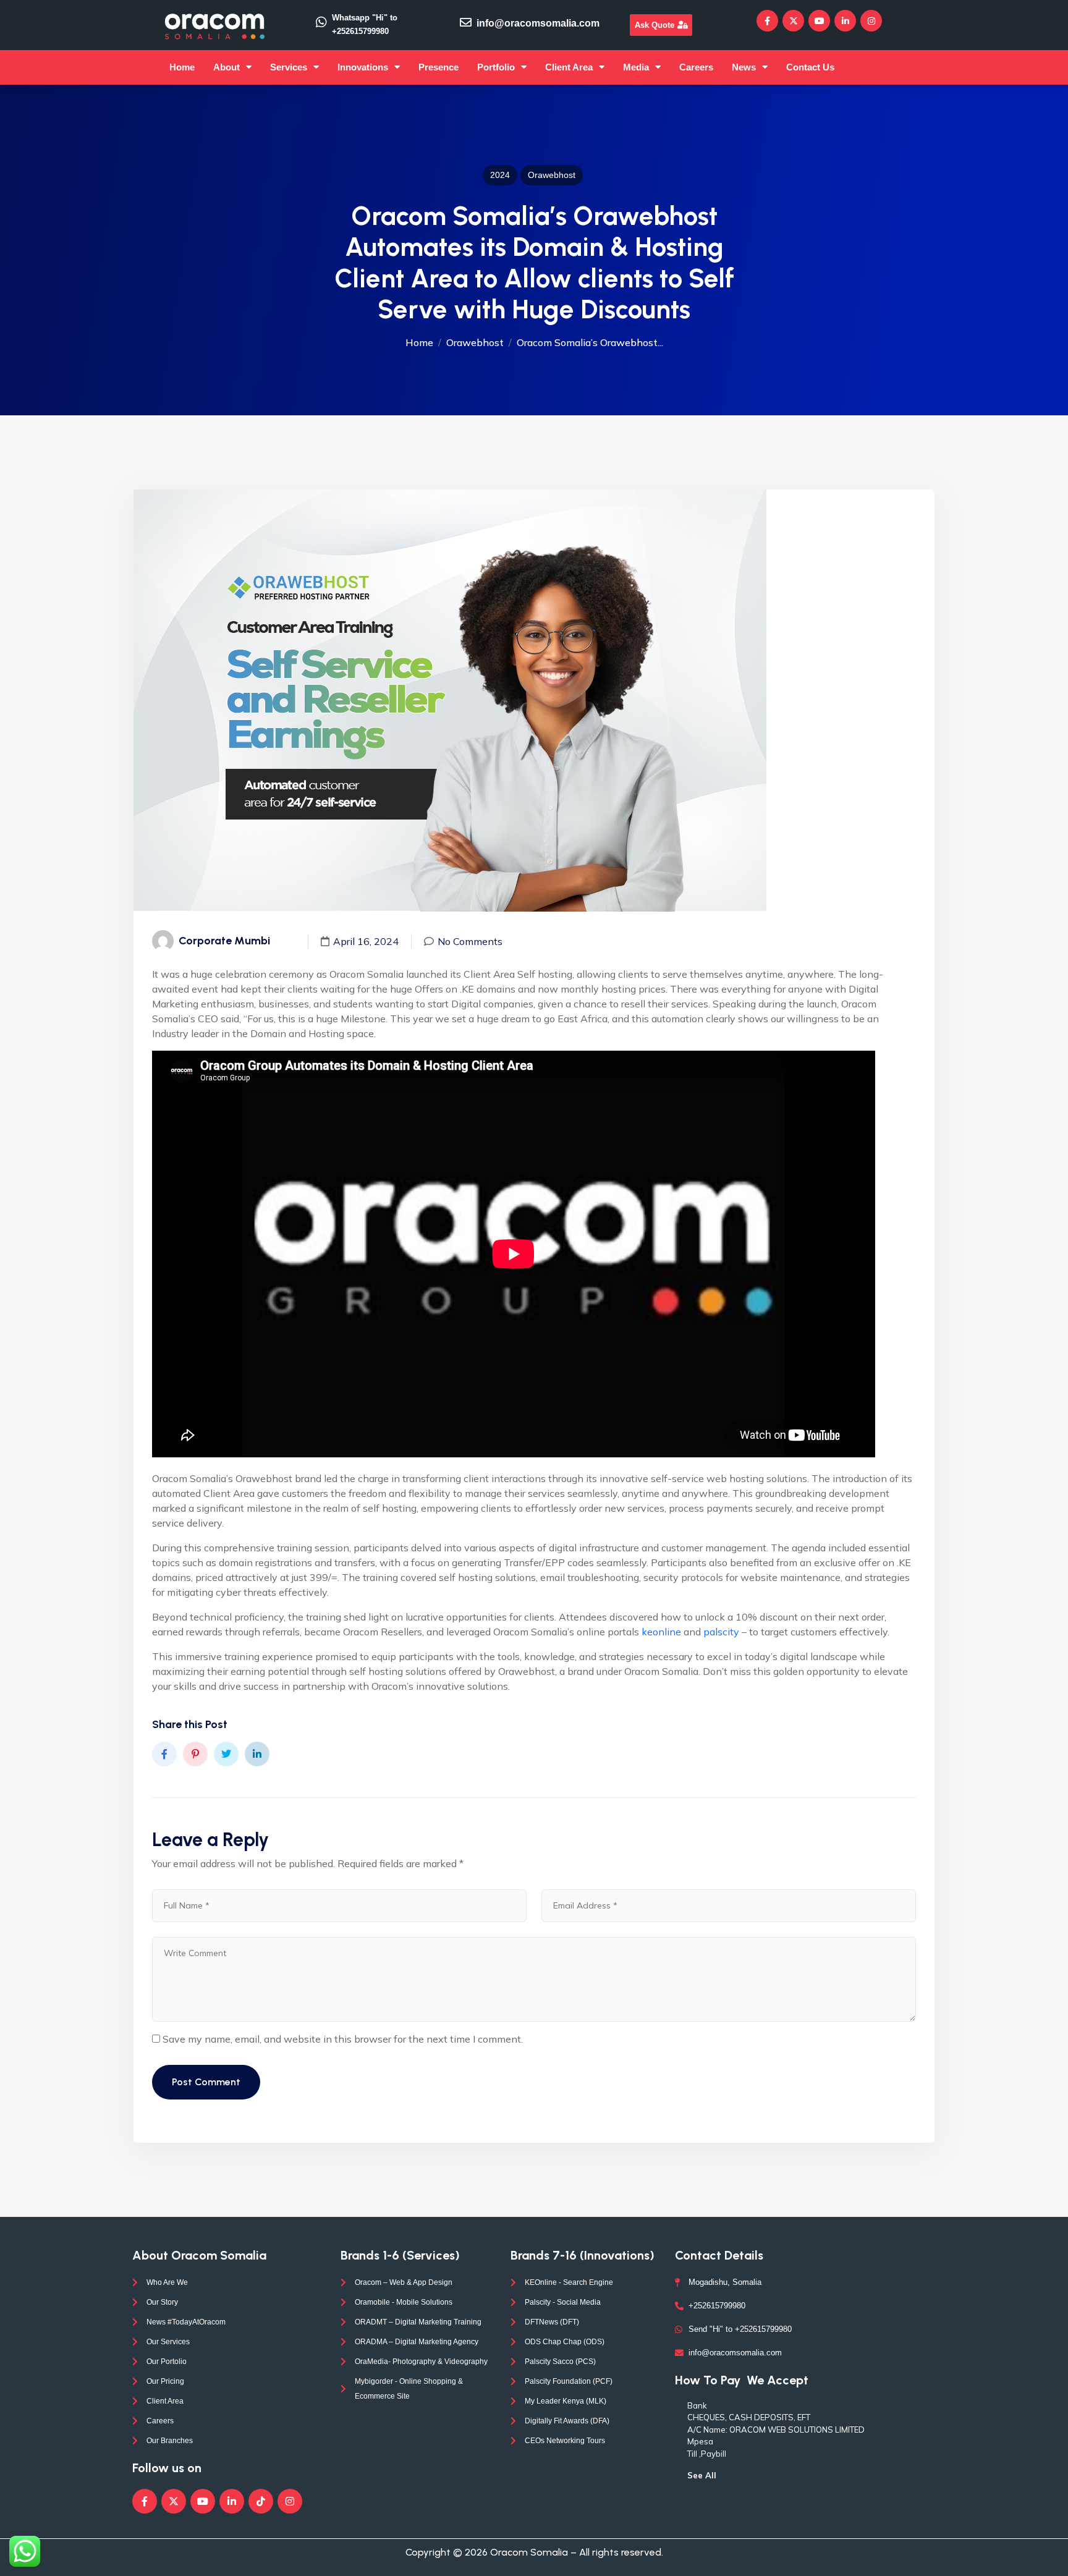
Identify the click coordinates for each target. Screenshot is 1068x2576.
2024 (500, 175)
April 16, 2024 (366, 941)
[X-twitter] (793, 21)
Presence (439, 67)
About (227, 67)
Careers (696, 67)
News (744, 67)
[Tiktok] (261, 2501)
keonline (661, 1632)
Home (182, 67)
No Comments (470, 941)
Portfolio (496, 67)
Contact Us (810, 67)
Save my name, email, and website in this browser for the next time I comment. (343, 2039)
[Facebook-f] (767, 21)
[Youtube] (819, 21)
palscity (721, 1632)
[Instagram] (871, 21)
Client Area (569, 67)
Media (636, 67)
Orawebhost (552, 175)
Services (289, 67)
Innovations (363, 67)
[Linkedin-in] (845, 21)
